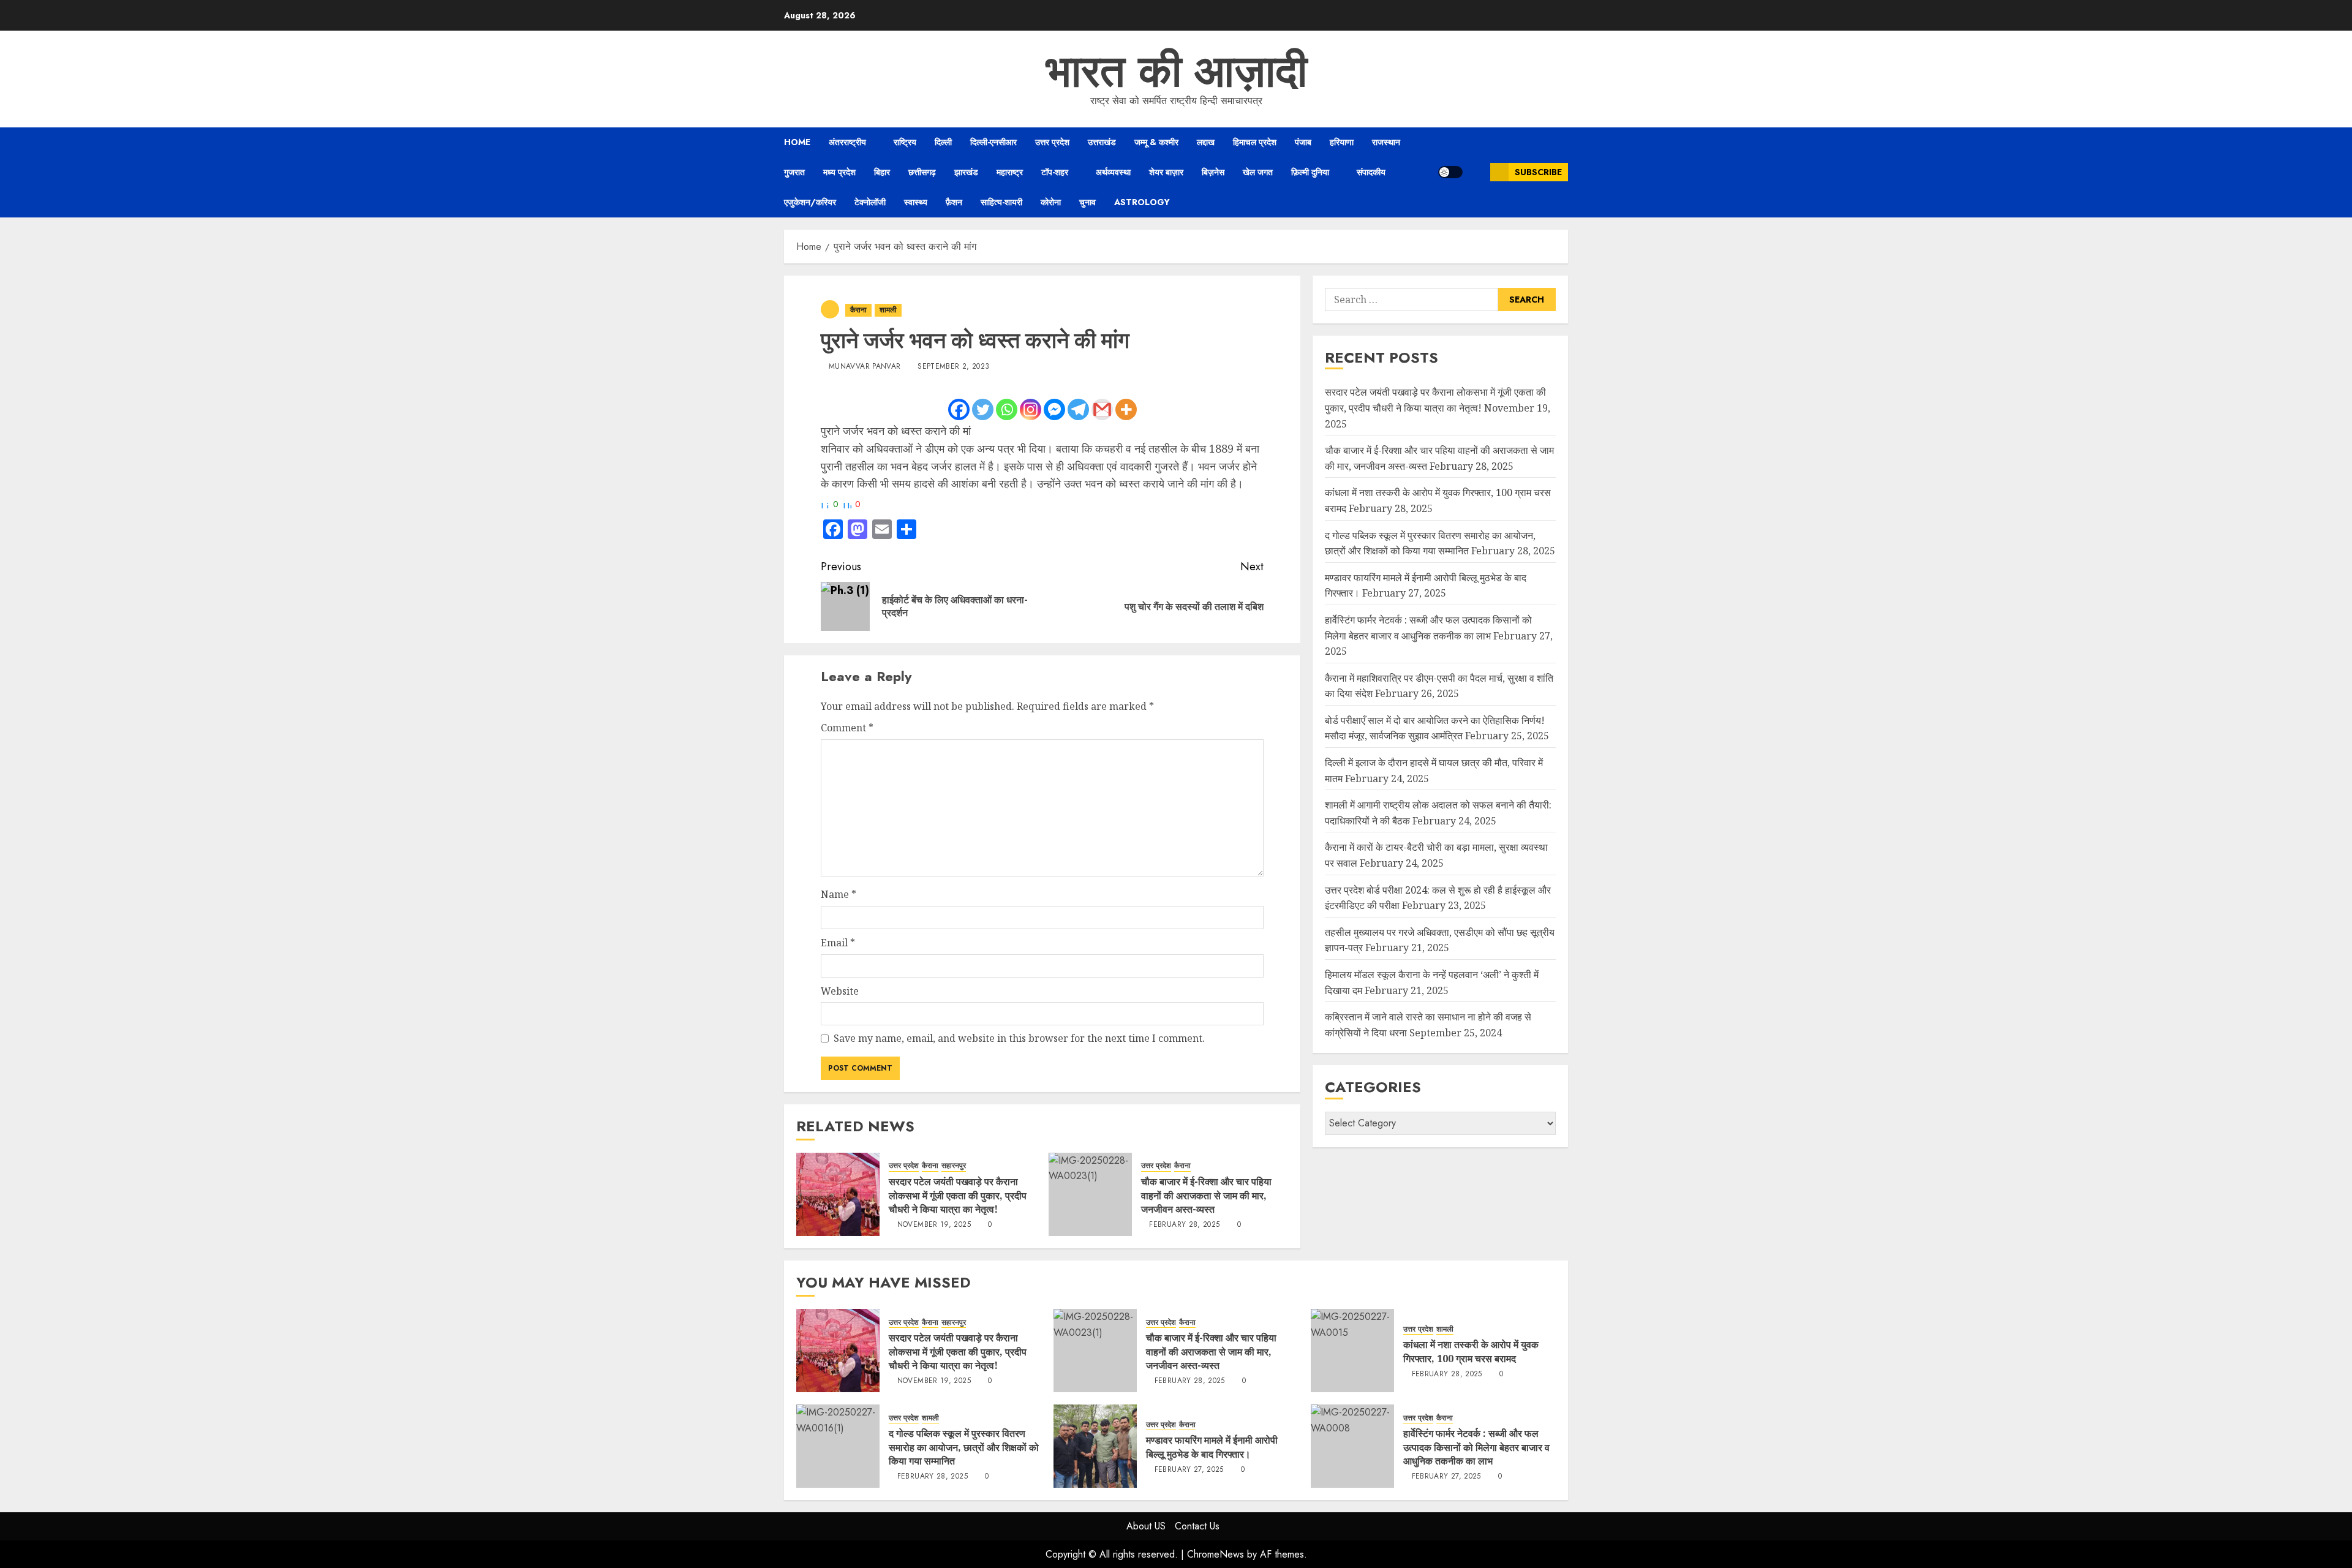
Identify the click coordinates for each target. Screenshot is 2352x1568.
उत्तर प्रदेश (1052, 142)
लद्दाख (1206, 142)
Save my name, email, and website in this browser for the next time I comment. (1019, 1038)
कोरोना (1051, 202)
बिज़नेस (1213, 172)
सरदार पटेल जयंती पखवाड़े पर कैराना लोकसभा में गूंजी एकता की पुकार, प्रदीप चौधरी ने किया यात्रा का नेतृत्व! (958, 1195)
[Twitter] (983, 409)
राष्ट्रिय (905, 142)
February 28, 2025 (1184, 1225)
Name (839, 894)
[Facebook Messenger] (1054, 409)
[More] (1126, 409)
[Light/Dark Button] (1450, 172)
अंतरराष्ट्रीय (847, 142)
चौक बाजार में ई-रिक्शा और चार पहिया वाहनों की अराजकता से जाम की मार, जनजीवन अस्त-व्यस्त (1206, 1195)
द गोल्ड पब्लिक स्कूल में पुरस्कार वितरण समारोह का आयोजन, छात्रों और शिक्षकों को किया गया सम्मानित (964, 1447)
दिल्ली (943, 142)
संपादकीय (1371, 172)
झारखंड (966, 172)
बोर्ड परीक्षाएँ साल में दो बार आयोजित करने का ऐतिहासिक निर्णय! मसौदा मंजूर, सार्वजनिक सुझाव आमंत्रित (1435, 728)
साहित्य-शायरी (1001, 202)
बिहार (882, 172)
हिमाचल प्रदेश (1255, 142)
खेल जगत (1258, 172)
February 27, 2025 (1189, 1470)
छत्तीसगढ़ (922, 172)
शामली (888, 310)
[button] (1476, 172)
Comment (847, 728)
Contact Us (1197, 1526)
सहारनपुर (954, 1166)
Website (840, 991)
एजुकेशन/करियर (810, 202)
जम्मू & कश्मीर (1156, 142)
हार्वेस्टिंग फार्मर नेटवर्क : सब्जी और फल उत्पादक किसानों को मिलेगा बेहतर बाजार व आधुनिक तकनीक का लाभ (1476, 1447)
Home (797, 142)
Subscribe (1538, 172)
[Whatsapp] (1007, 409)
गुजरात (794, 172)
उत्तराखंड (1102, 142)
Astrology (1142, 202)
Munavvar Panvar (865, 367)
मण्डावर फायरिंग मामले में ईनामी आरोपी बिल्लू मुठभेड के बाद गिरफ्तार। (1212, 1447)
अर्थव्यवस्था (1113, 172)
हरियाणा (1342, 142)
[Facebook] (959, 409)
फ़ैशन (954, 202)
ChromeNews (1216, 1554)
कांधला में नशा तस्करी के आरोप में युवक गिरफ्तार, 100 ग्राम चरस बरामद (1471, 1351)
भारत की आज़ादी (1176, 71)
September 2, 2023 (953, 367)
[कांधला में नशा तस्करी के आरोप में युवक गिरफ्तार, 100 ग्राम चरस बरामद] (1352, 1351)
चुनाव (1087, 202)
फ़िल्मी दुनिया (1310, 172)
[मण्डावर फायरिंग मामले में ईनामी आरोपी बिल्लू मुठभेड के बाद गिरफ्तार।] (1095, 1446)
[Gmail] (1102, 409)
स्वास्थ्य (916, 202)
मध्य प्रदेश (839, 172)
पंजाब (1303, 142)
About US (1146, 1526)
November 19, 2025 (934, 1225)
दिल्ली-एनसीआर (993, 142)
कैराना (858, 310)
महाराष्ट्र (1010, 172)
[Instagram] (1031, 409)
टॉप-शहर (1055, 172)
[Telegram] (1078, 409)
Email (838, 943)
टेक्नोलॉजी (870, 202)
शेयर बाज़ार (1166, 172)
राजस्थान (1386, 142)
